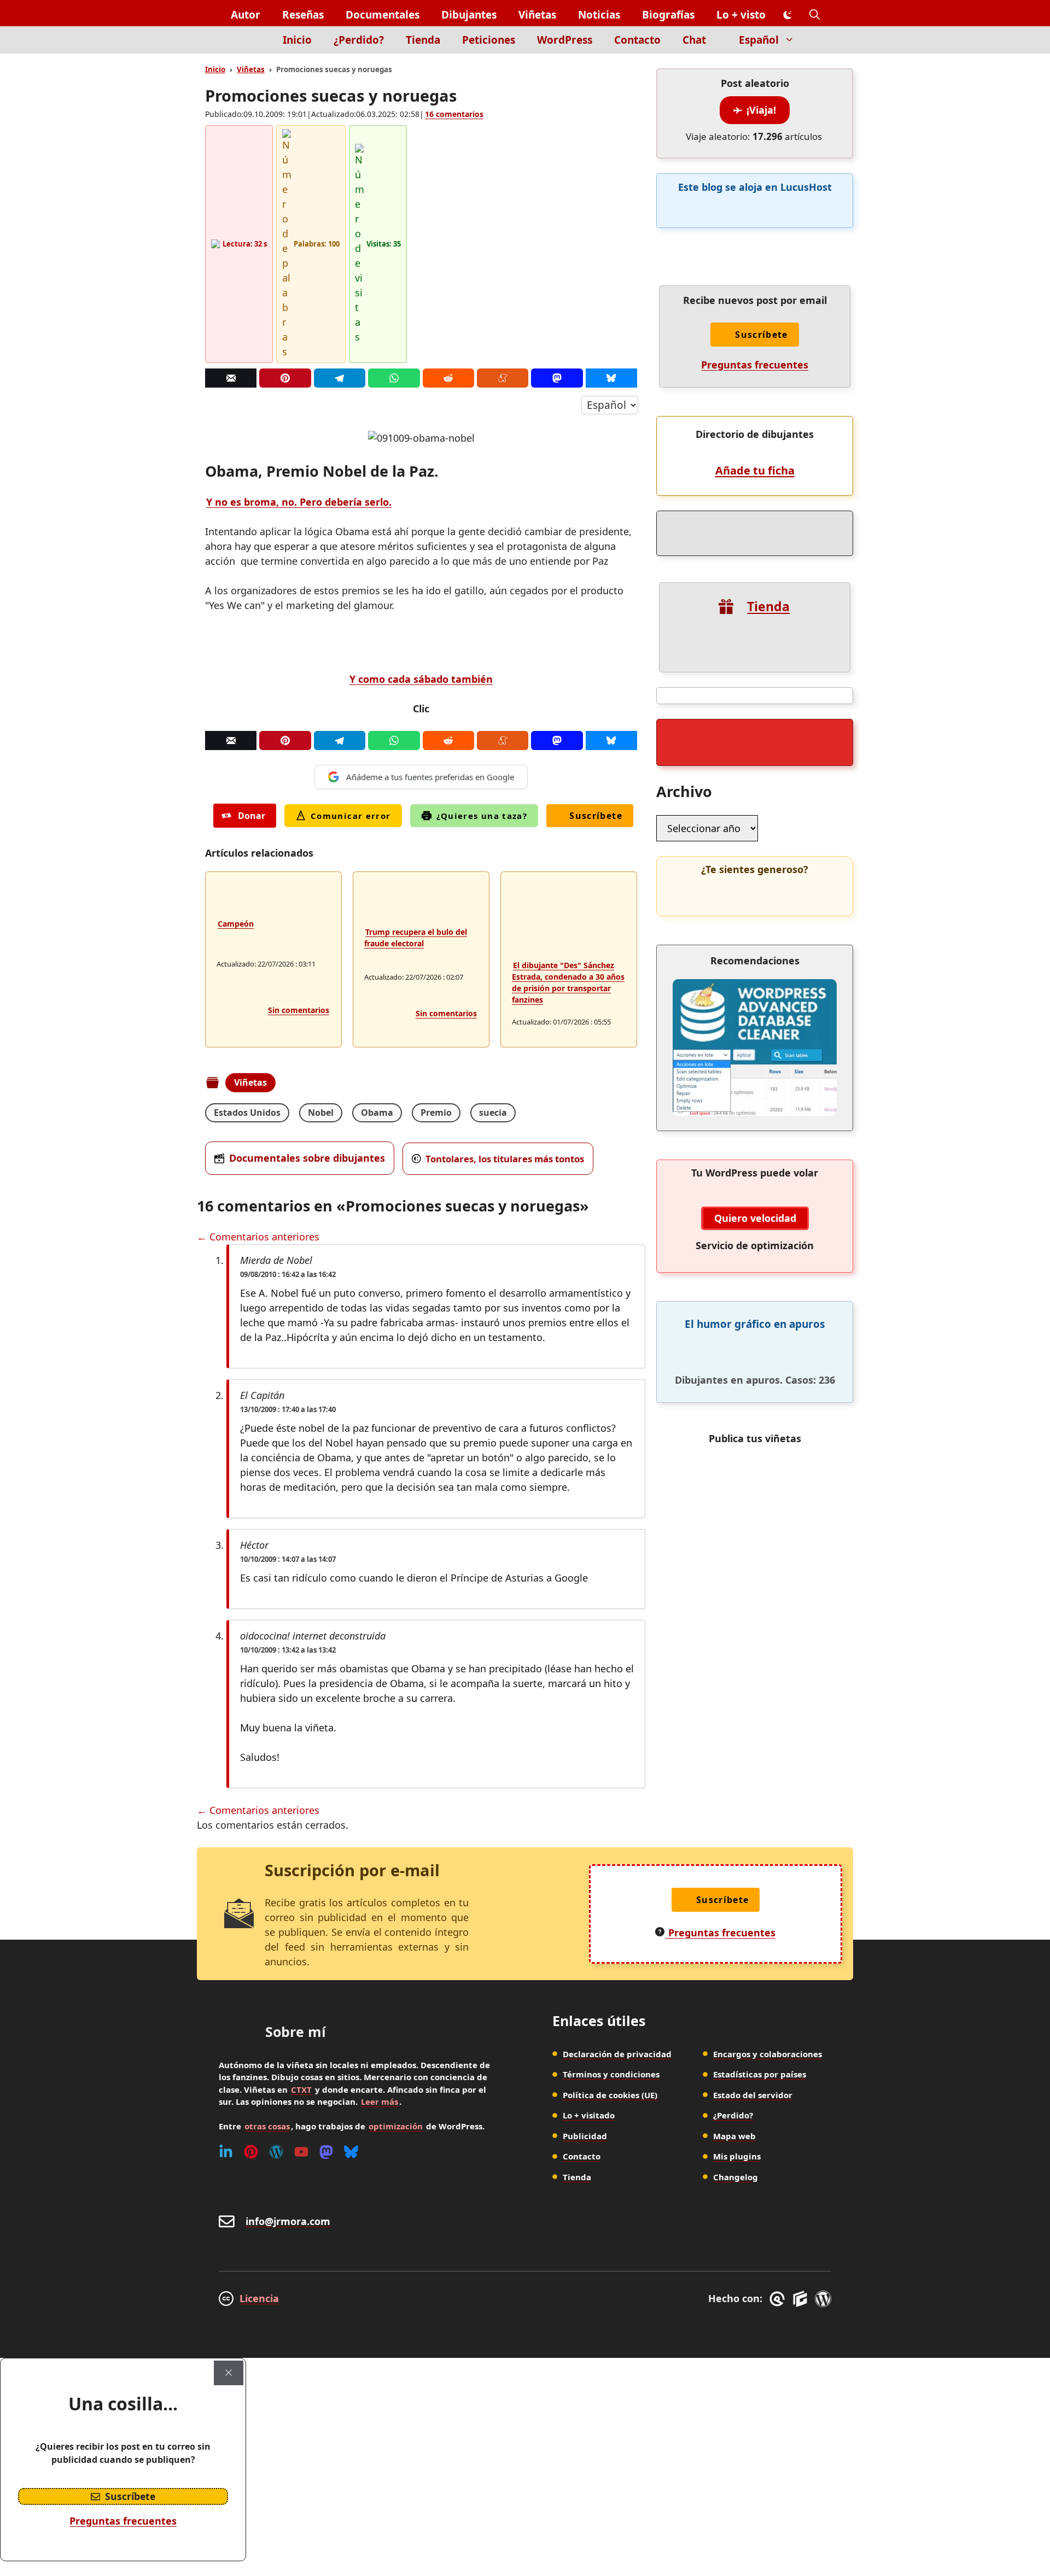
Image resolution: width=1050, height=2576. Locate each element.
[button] (815, 15)
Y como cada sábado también (421, 679)
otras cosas (267, 2126)
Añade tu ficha (755, 470)
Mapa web (734, 2136)
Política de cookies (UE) (610, 2095)
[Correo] (231, 378)
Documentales (383, 15)
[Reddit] (448, 378)
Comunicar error (351, 816)
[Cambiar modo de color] (787, 15)
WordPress (565, 40)
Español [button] (759, 40)
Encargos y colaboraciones (768, 2054)
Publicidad (585, 2136)
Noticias (599, 15)
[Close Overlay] (229, 2373)
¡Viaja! (761, 110)
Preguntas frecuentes (755, 365)
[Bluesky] (611, 378)
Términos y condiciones (611, 2074)
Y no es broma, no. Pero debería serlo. (299, 502)
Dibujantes (469, 15)
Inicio (297, 40)
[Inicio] (253, 46)
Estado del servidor (753, 2095)
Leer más (380, 2101)
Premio (436, 1113)
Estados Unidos (247, 1113)
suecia (493, 1113)
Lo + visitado (589, 2115)
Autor (246, 15)
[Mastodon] (557, 378)
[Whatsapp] (394, 378)
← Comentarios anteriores (258, 1237)
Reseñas (303, 15)
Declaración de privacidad (617, 2054)
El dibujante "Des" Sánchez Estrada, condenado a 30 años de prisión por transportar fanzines (568, 982)
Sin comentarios (299, 1010)
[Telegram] (340, 378)
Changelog (736, 2177)
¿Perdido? (359, 40)
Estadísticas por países (760, 2074)
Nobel (321, 1113)
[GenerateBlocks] (802, 2299)
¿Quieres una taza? (482, 816)
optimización (396, 2126)
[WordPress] (276, 2152)
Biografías (668, 15)
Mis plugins (737, 2156)
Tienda (423, 40)
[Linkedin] (226, 2152)
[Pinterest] (285, 378)
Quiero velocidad (755, 1218)
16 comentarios (454, 114)
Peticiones (489, 40)
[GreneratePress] (779, 2299)
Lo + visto (741, 15)
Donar (252, 816)
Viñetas (537, 15)
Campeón (236, 924)
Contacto (637, 40)
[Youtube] (301, 2152)
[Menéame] (503, 378)
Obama (377, 1113)
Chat (694, 40)
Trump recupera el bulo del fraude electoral (416, 938)
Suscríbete (596, 816)
